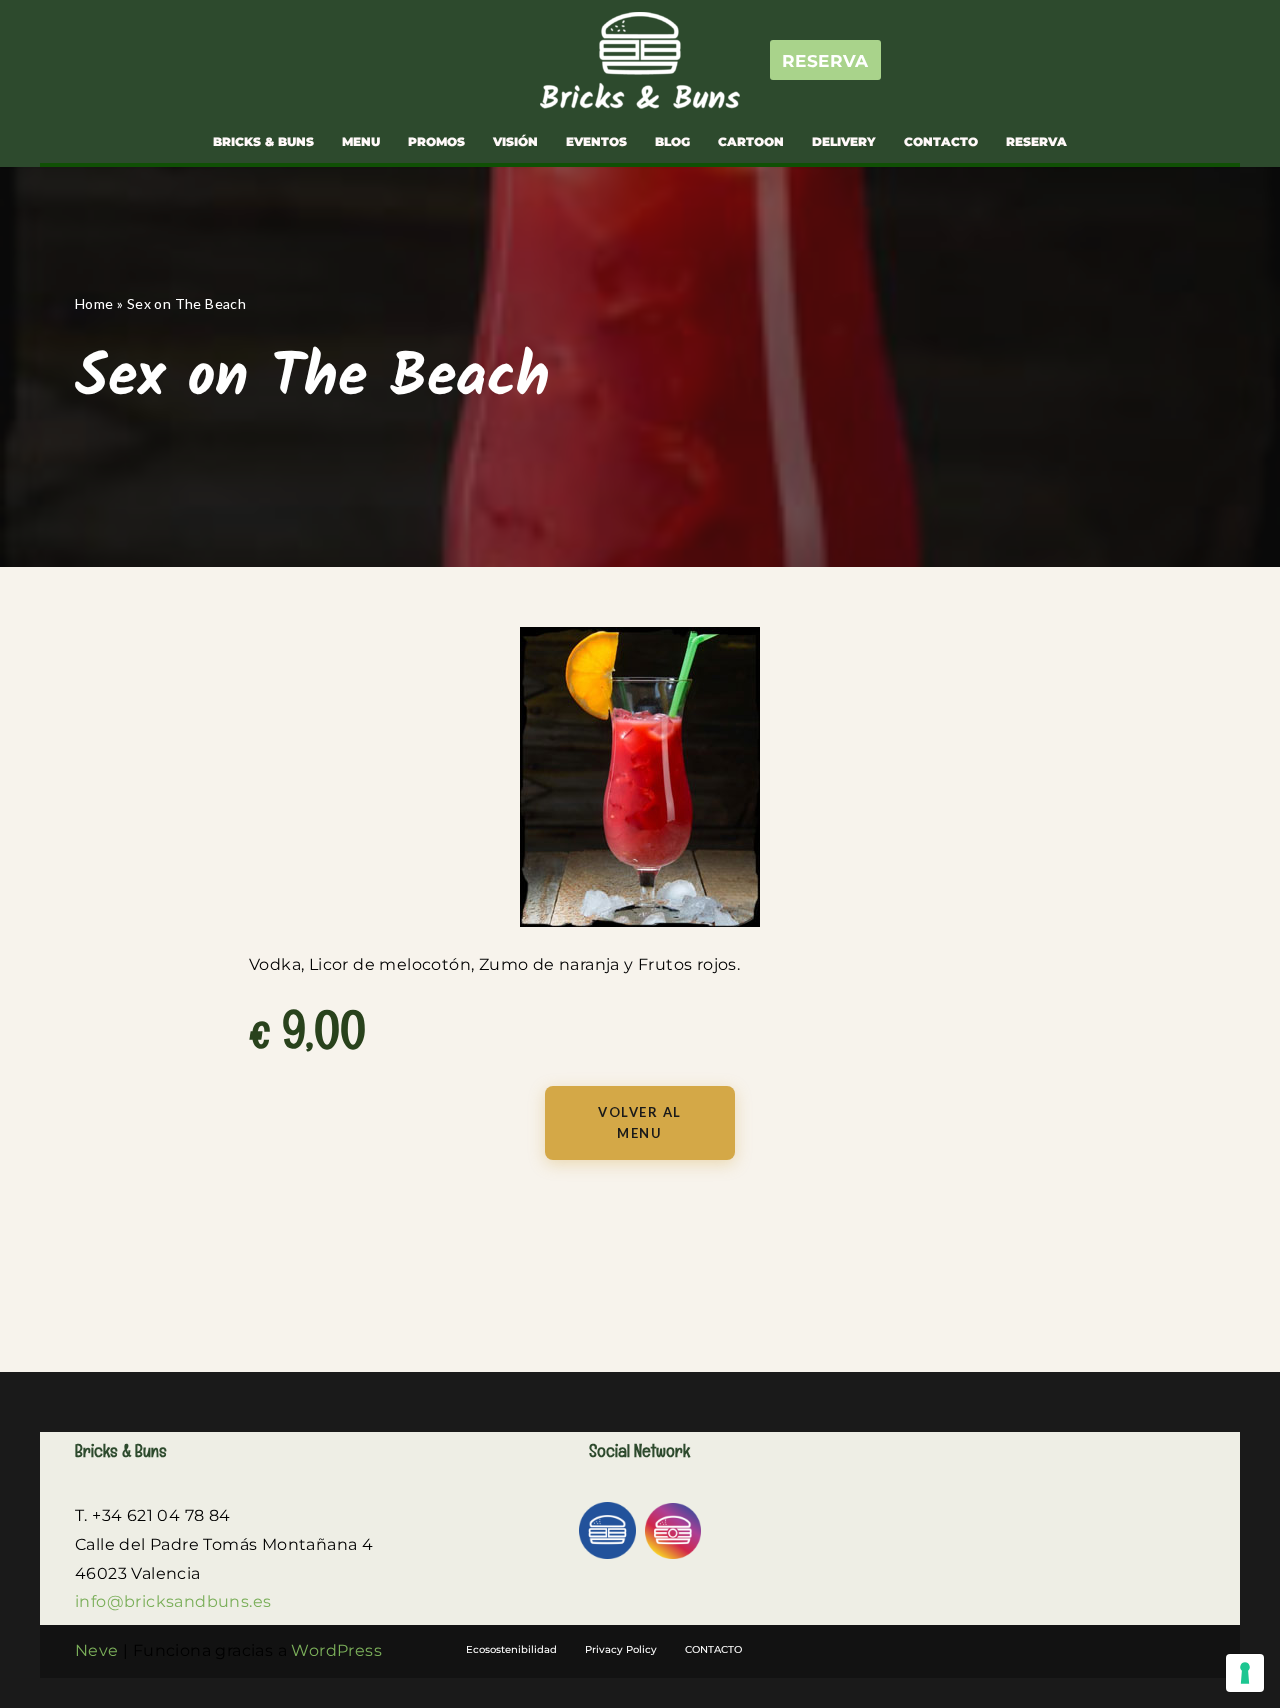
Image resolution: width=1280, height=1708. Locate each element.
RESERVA (825, 61)
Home (94, 303)
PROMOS (436, 141)
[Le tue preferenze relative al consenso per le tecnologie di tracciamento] (1245, 1673)
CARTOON (751, 141)
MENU (361, 141)
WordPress (336, 1650)
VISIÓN (515, 141)
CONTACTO (941, 141)
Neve (97, 1650)
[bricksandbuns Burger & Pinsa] (640, 60)
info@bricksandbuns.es (173, 1601)
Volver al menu (640, 1122)
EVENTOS (596, 141)
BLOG (672, 141)
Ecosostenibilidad (511, 1649)
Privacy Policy (621, 1649)
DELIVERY (844, 141)
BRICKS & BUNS (263, 141)
